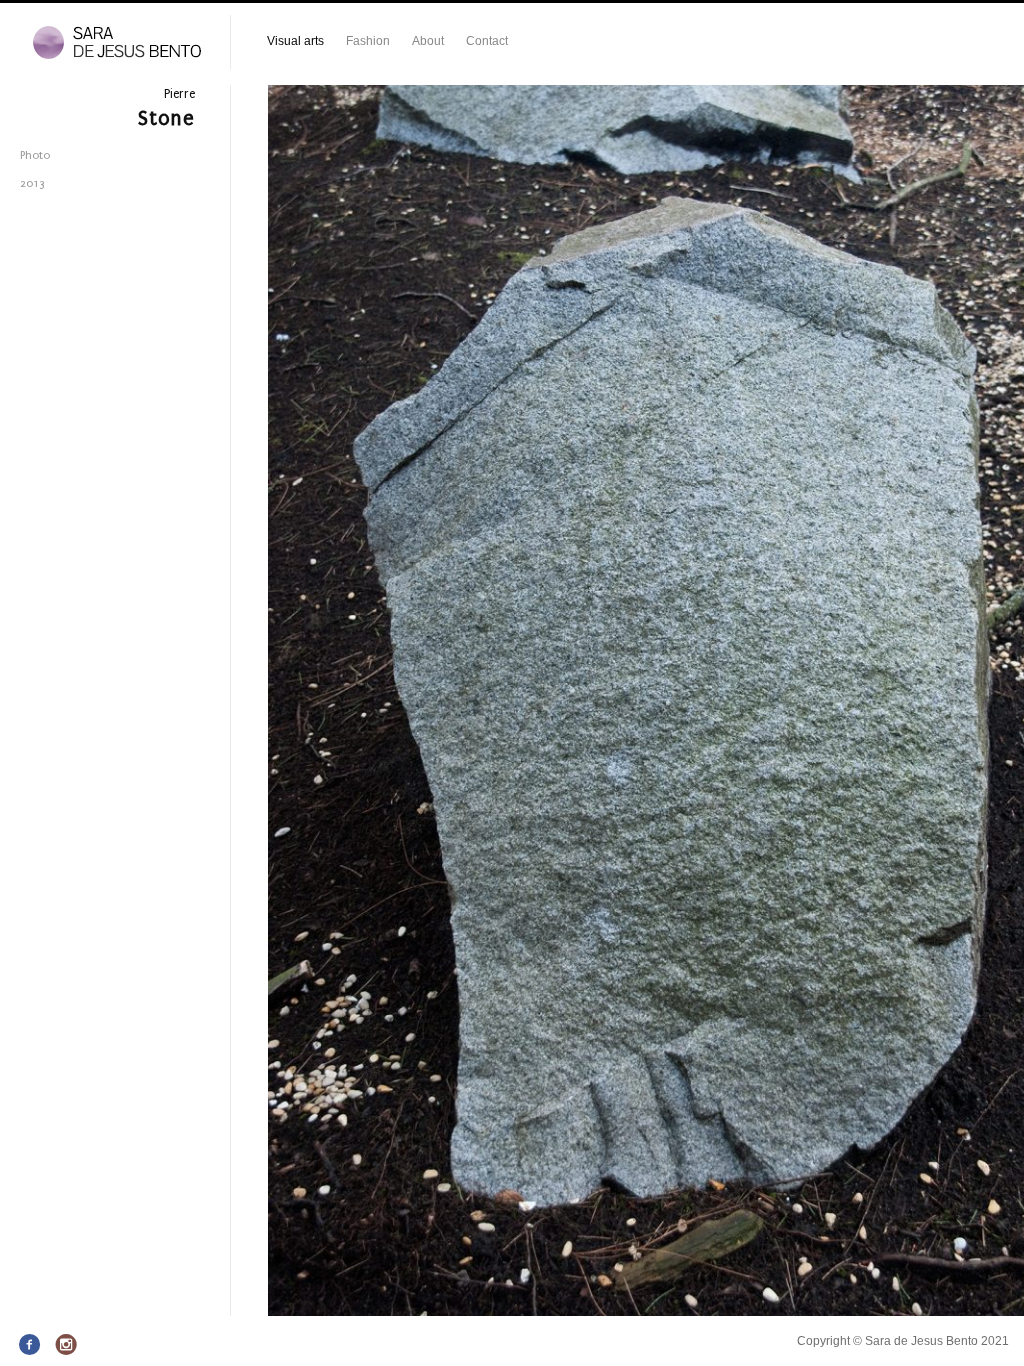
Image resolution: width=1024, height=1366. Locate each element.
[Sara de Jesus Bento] (115, 43)
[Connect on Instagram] (66, 1345)
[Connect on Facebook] (30, 1345)
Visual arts (295, 41)
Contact (487, 41)
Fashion (368, 41)
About (428, 41)
